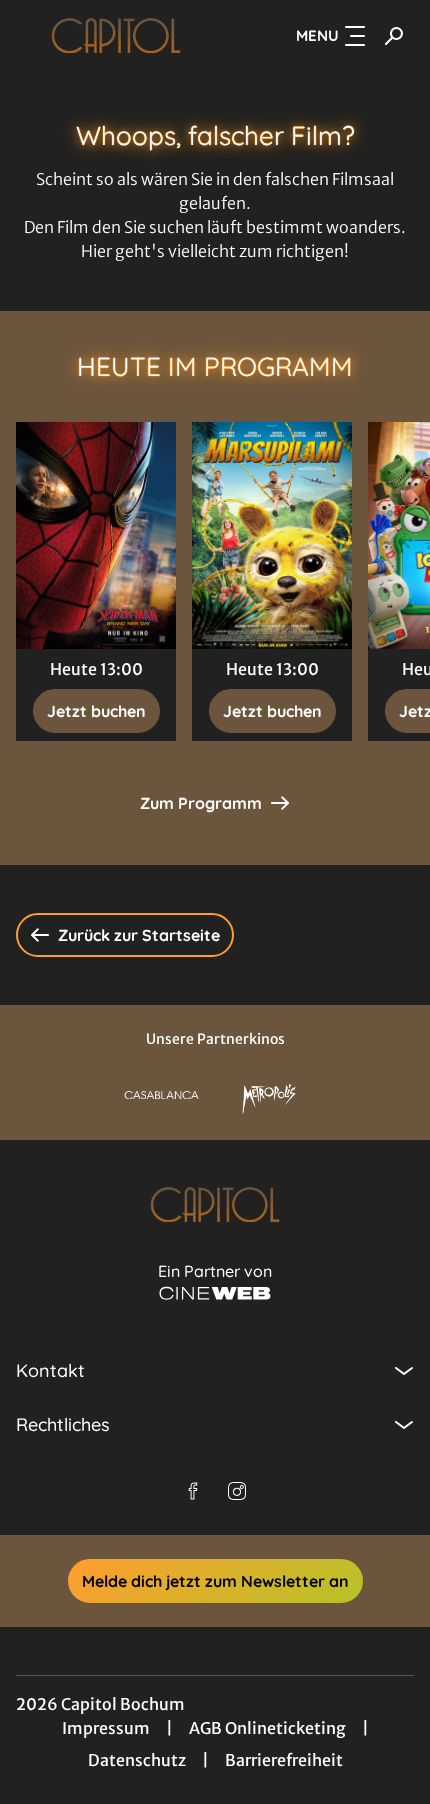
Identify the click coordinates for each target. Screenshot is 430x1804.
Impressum (106, 1728)
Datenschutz (137, 1760)
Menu (317, 35)
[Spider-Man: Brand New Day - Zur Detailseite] (96, 535)
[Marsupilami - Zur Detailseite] (272, 535)
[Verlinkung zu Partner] (162, 1095)
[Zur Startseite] (116, 36)
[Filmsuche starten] (394, 36)
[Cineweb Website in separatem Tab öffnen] (215, 1293)
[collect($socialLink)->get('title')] (193, 1491)
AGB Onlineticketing (267, 1728)
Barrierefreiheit (284, 1760)
